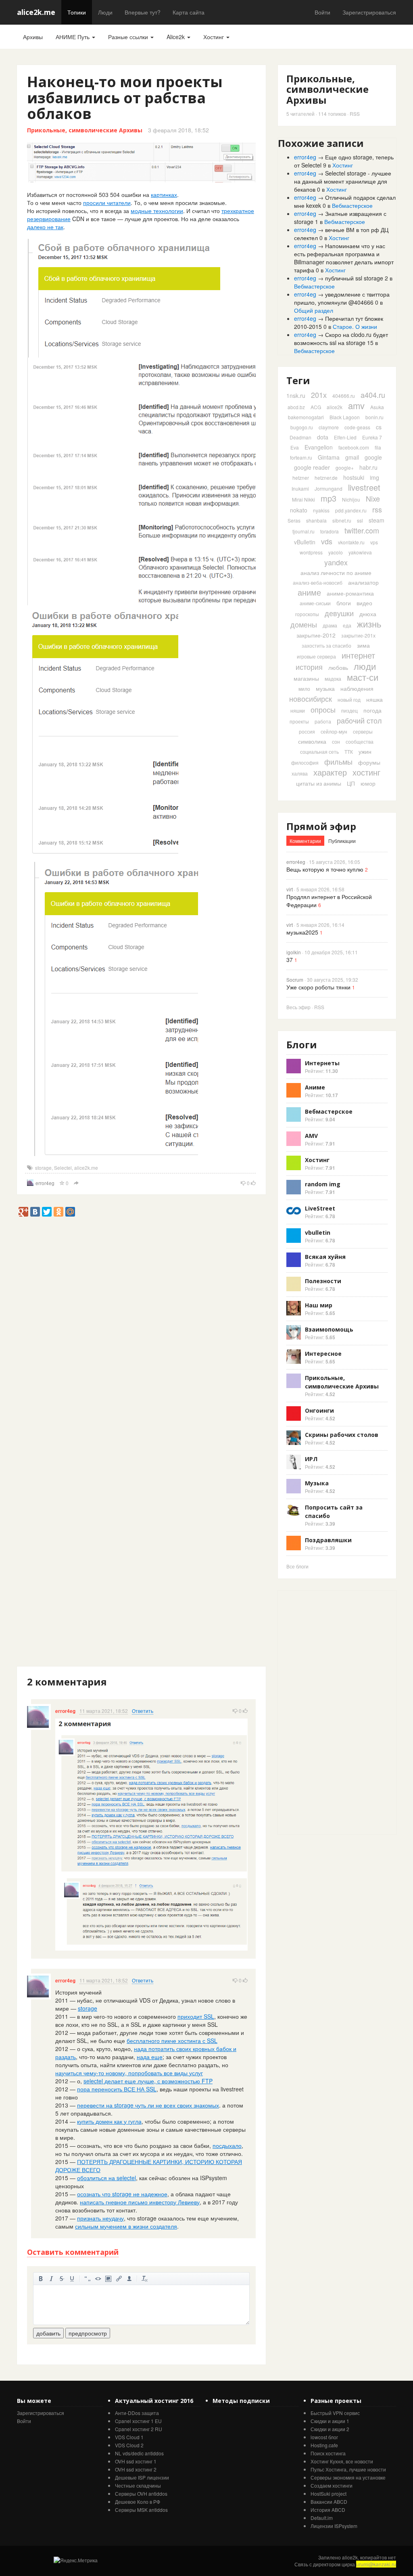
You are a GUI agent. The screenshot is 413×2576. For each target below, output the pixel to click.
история (309, 667)
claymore (329, 427)
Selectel (63, 1168)
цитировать (88, 2279)
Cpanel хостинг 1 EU (138, 2421)
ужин (365, 751)
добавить (48, 2333)
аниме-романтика (350, 593)
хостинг (366, 772)
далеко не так (45, 227)
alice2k (335, 407)
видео (364, 603)
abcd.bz (296, 407)
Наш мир (319, 1305)
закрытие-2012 (316, 635)
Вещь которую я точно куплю (325, 869)
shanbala (316, 520)
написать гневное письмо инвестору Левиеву (140, 2202)
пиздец (349, 710)
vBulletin (305, 542)
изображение (108, 2279)
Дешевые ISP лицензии (142, 2477)
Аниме (315, 1087)
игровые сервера (316, 656)
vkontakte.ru (351, 542)
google (373, 457)
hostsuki (354, 477)
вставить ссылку (119, 2279)
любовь (338, 667)
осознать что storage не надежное (122, 2194)
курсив (51, 2279)
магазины (306, 678)
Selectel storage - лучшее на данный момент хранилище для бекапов (343, 181)
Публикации (342, 841)
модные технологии (157, 211)
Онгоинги (319, 1410)
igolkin (294, 952)
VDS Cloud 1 (129, 2437)
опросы (323, 709)
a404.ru (373, 395)
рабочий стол (359, 720)
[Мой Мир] (70, 1212)
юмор (368, 783)
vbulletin (318, 1233)
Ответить (143, 1711)
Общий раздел (314, 310)
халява (300, 773)
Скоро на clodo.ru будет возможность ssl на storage (341, 339)
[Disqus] (141, 1356)
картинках (164, 194)
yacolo (336, 552)
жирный (41, 2279)
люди (365, 666)
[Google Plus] (23, 1212)
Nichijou (351, 499)
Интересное (323, 1354)
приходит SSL (196, 2016)
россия (307, 731)
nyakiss (321, 510)
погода (372, 710)
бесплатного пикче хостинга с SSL (172, 2041)
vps (374, 542)
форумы (369, 762)
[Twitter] (47, 1212)
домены (304, 624)
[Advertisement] (164, 1235)
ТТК (349, 752)
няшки (298, 710)
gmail (352, 457)
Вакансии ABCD (329, 2502)
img (374, 477)
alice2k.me (36, 12)
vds (327, 541)
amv (356, 405)
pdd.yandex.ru (351, 510)
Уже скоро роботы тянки (318, 987)
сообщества (360, 741)
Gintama (329, 457)
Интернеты (322, 1063)
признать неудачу (100, 2218)
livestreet (364, 487)
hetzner (301, 478)
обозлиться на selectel (106, 2178)
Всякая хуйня (325, 1257)
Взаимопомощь (329, 1329)
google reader (312, 467)
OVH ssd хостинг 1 (136, 2461)
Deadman (300, 437)
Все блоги (297, 1566)
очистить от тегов (145, 2279)
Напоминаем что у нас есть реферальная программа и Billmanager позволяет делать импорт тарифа (344, 258)
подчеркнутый (72, 2279)
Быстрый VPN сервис (335, 2413)
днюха (368, 614)
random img (323, 1184)
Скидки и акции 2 (330, 2429)
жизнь (369, 624)
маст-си (363, 677)
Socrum (295, 980)
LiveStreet (320, 1208)
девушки (339, 613)
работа (323, 721)
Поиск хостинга (328, 2453)
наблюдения (357, 688)
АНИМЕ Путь (73, 37)
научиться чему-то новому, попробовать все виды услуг (129, 2073)
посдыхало (227, 2145)
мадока (333, 678)
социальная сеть (319, 752)
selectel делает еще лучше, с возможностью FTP (148, 2081)
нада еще (150, 2057)
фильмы (338, 761)
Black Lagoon (345, 417)
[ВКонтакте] (35, 1212)
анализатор (363, 582)
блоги (344, 603)
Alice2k (176, 37)
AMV (311, 1136)
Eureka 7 (372, 437)
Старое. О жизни (355, 326)
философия (305, 762)
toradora (330, 531)
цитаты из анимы (319, 783)
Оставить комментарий (73, 2252)
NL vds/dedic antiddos (139, 2453)
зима (363, 645)
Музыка (317, 1483)
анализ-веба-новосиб (318, 582)
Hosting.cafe (324, 2445)
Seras (294, 520)
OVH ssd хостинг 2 (136, 2469)
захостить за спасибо (326, 645)
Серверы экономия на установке (348, 2477)
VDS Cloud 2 (129, 2445)
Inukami (300, 488)
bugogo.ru (302, 427)
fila (378, 447)
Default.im (322, 2518)
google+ (345, 467)
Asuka (377, 407)
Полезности (323, 1281)
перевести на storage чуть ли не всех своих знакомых (148, 2105)
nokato (299, 510)
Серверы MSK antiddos (141, 2510)
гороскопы (307, 614)
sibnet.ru (342, 520)
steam (376, 520)
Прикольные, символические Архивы (85, 130)
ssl (360, 520)
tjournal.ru (303, 531)
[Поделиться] (76, 1183)
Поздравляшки (328, 1540)
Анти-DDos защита (137, 2413)
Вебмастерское (352, 205)
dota (323, 437)
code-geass (357, 427)
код (98, 2279)
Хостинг (214, 37)
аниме (309, 592)
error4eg (45, 1183)
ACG (316, 407)
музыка (325, 688)
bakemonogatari (306, 417)
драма (330, 625)
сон (336, 741)
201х (319, 395)
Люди (105, 12)
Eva (295, 447)
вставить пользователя (129, 2279)
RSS (355, 114)
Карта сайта (189, 12)
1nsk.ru (296, 395)
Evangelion (319, 447)
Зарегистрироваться (369, 12)
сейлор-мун (334, 731)
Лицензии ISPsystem (334, 2526)
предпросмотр (88, 2333)
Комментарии (305, 841)
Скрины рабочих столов (342, 1435)
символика (312, 741)
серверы (363, 731)
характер (330, 772)
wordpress (311, 552)
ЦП (351, 783)
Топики (77, 12)
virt (290, 889)
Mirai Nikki (303, 499)
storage (43, 1168)
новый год (349, 699)
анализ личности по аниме (336, 573)
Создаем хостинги (332, 2485)
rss (377, 509)
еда (347, 625)
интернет (358, 655)
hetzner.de (326, 478)
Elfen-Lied (345, 437)
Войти (322, 12)
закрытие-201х (358, 635)
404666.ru (344, 396)
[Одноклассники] (58, 1212)
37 (290, 960)
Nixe (373, 498)
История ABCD (328, 2510)
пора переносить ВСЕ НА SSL (117, 2089)
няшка (374, 699)
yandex (336, 562)
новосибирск (311, 698)
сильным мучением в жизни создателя (126, 2226)
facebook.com (354, 447)
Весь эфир (298, 1007)
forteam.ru (301, 457)
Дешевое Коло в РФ (138, 2502)
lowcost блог (324, 2437)
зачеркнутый (62, 2279)
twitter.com (362, 530)
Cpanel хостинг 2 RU (139, 2429)
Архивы (33, 37)
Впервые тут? (143, 12)
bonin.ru (374, 417)
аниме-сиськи (315, 603)
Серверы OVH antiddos (141, 2493)
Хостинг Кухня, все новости (342, 2461)
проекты (299, 721)
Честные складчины (138, 2485)
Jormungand (329, 488)
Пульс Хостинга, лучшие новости (348, 2469)
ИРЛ (311, 1459)
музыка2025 (302, 932)
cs (379, 427)
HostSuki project (329, 2493)
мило (304, 689)
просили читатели (107, 203)
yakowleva (360, 552)
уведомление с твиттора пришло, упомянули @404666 (342, 298)
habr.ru (368, 467)
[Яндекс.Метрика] (76, 2560)
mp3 (329, 498)
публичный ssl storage (354, 278)
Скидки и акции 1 (330, 2421)
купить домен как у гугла (109, 2121)
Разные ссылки (129, 37)
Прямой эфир (321, 826)
